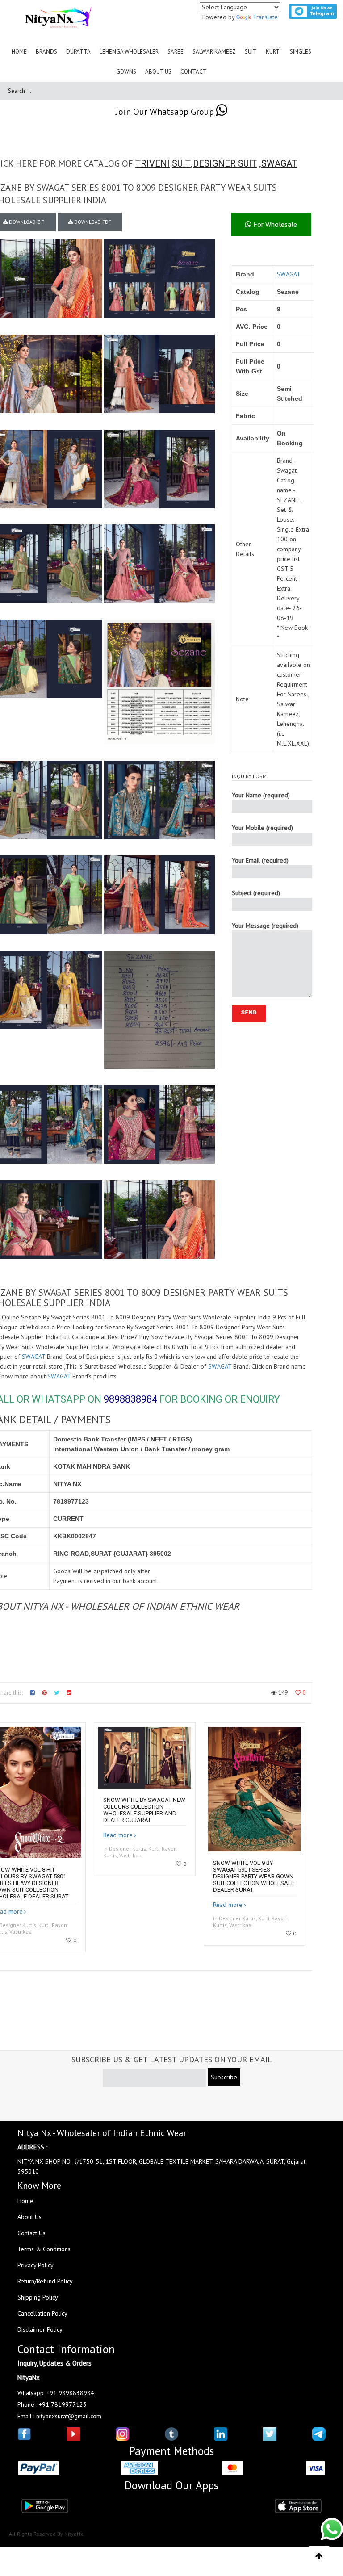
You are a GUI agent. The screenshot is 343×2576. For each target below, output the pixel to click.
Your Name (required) (261, 795)
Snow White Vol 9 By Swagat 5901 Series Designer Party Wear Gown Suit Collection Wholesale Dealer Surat (254, 1876)
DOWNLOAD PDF (92, 222)
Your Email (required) (260, 860)
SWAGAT (279, 163)
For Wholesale (274, 224)
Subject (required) (256, 893)
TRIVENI (153, 163)
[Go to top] (319, 2556)
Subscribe (224, 2077)
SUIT (181, 163)
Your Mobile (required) (262, 828)
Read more (118, 1835)
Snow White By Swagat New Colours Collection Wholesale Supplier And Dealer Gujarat (144, 1810)
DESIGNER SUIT (225, 163)
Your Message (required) (265, 926)
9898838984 (130, 1399)
